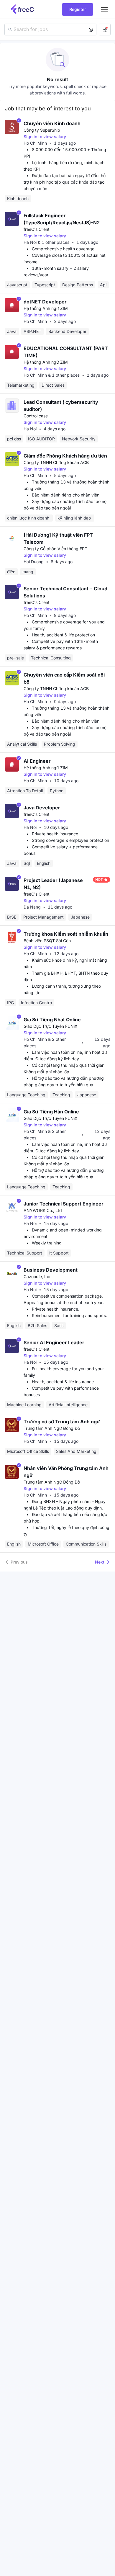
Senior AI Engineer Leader (54, 1342)
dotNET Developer (45, 302)
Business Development (51, 1270)
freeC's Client (37, 229)
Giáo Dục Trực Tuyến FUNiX (51, 1026)
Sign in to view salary (45, 137)
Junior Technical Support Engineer (64, 1204)
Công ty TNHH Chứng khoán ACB (56, 462)
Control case (36, 416)
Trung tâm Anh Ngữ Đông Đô (52, 1428)
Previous (19, 1562)
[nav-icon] (104, 9)
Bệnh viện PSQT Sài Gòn (47, 941)
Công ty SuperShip (42, 130)
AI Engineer (37, 761)
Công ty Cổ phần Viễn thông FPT (55, 549)
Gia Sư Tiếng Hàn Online (51, 1112)
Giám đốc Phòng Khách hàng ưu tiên (65, 456)
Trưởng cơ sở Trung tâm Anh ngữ (62, 1422)
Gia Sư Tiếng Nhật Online (52, 1020)
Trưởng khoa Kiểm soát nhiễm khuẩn (66, 934)
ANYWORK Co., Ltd (43, 1210)
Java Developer (42, 808)
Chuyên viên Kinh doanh (52, 123)
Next (100, 1562)
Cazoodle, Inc (37, 1276)
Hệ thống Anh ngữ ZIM (46, 308)
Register (78, 9)
